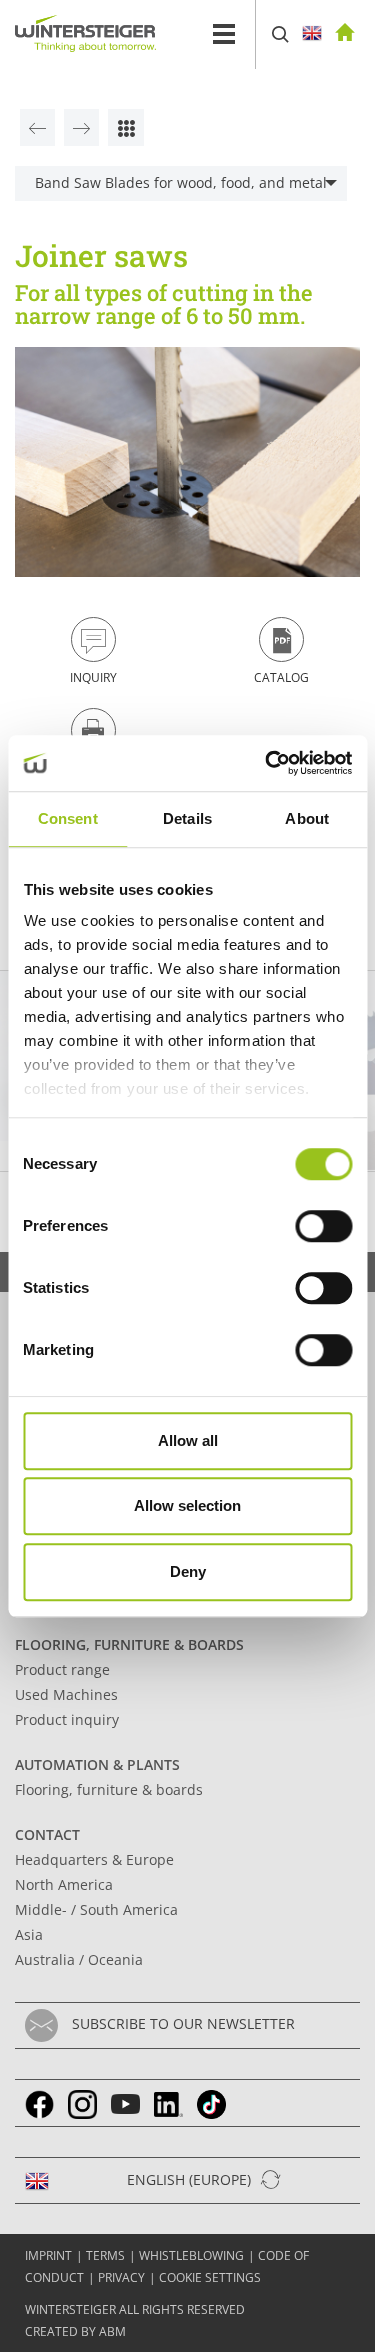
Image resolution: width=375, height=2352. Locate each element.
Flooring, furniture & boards (129, 1644)
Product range (62, 1669)
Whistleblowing (191, 2255)
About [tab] (307, 818)
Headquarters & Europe (94, 1859)
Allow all (188, 1440)
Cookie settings (210, 2277)
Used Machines (66, 1694)
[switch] (323, 1226)
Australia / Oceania (79, 1959)
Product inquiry (67, 1719)
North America (64, 1884)
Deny (188, 1571)
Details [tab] (187, 818)
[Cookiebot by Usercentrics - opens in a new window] (267, 763)
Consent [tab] (68, 818)
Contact (47, 1834)
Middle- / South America (96, 1909)
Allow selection (187, 1505)
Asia (29, 1934)
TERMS (105, 2255)
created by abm (75, 2331)
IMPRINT (48, 2255)
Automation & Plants (97, 1764)
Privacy (121, 2277)
